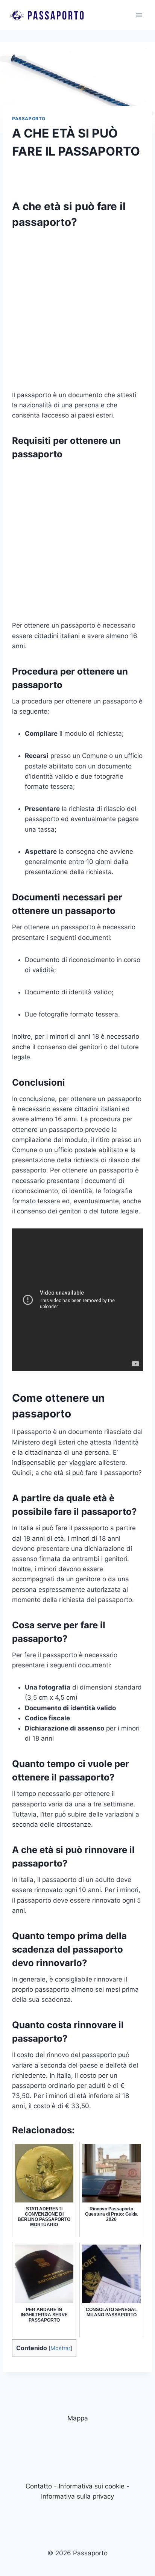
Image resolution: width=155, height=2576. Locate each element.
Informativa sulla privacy (77, 2496)
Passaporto (29, 119)
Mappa (78, 2418)
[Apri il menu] (139, 15)
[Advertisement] (77, 313)
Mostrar (60, 2348)
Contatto (39, 2486)
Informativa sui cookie (92, 2486)
